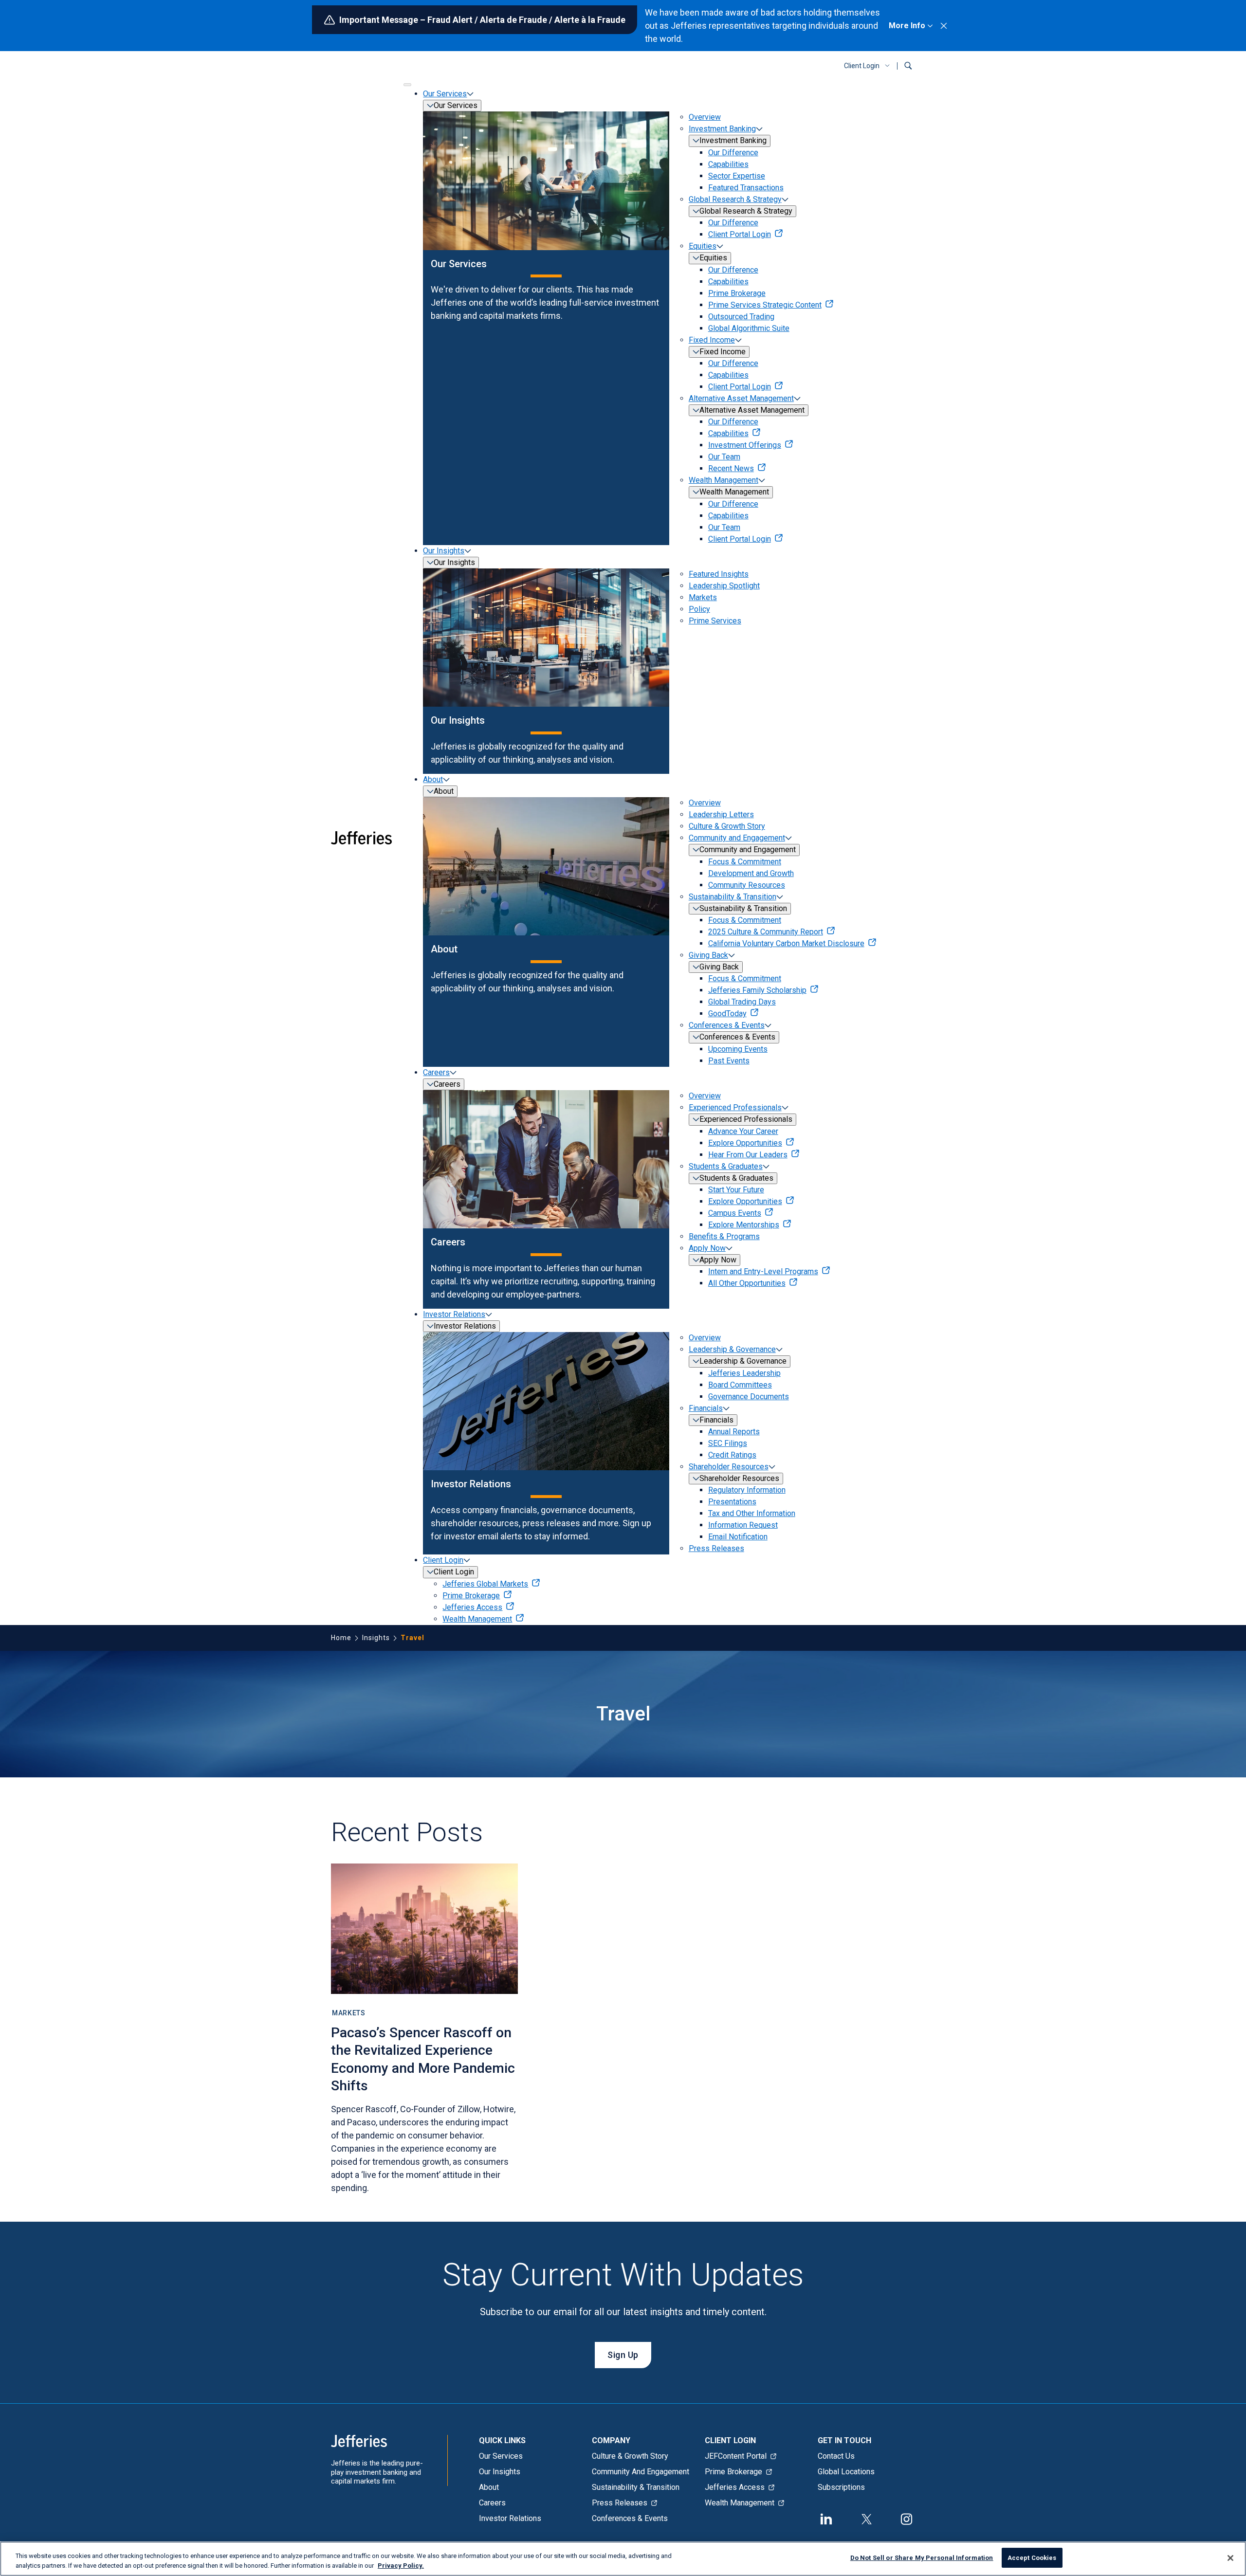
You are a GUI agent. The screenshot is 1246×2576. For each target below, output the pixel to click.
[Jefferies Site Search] (908, 66)
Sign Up (623, 2355)
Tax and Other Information (752, 1513)
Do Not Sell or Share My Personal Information (922, 2558)
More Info (907, 26)
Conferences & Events (727, 1025)
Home (341, 1638)
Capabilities (728, 164)
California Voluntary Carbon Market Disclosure (786, 943)
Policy (699, 609)
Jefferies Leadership (744, 1373)
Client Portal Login (740, 234)
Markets (703, 597)
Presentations (732, 1502)
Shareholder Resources (729, 1467)
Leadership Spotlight (724, 586)
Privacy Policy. (401, 2566)
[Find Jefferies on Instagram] (907, 2518)
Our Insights (444, 551)
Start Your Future (736, 1190)
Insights (376, 1638)
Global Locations (846, 2472)
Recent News (731, 468)
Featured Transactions (746, 188)
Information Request (743, 1525)
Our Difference (733, 153)
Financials (706, 1408)
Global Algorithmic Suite (749, 328)
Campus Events (735, 1213)
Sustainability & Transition (733, 897)
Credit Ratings (732, 1455)
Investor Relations (454, 1314)
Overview (705, 117)
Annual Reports (734, 1432)
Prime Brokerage (737, 293)
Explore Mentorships (744, 1225)
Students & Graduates (726, 1166)
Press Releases (716, 1548)
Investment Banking (722, 129)
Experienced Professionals (735, 1107)
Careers (436, 1072)
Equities (703, 246)
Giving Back (708, 955)
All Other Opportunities (747, 1283)
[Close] (1230, 2558)
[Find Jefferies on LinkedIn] (826, 2518)
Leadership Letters (721, 814)
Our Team (724, 457)
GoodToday (727, 1014)
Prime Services (715, 621)
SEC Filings (728, 1443)
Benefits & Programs (724, 1236)
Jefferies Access (472, 1607)
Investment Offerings (745, 445)
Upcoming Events (738, 1049)
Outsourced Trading (741, 317)
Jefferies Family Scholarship (757, 990)
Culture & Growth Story (727, 826)
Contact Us (836, 2456)
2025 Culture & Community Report (766, 932)
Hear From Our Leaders (748, 1155)
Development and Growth (751, 873)
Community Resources (747, 885)
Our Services (445, 94)
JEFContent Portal (736, 2456)
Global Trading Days (742, 1002)
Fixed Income (712, 340)
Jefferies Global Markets (485, 1584)
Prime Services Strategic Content (765, 305)
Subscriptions (841, 2487)
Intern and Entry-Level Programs (763, 1271)
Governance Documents (749, 1397)
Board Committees (740, 1385)
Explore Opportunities (745, 1143)
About (433, 779)
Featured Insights (719, 574)
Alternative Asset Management (741, 398)
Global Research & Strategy (735, 199)
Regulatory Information (747, 1490)
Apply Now (707, 1248)
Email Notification (738, 1537)
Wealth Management (724, 480)
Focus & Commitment (745, 862)
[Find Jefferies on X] (866, 2518)
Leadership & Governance (732, 1349)
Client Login (862, 66)
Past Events (729, 1061)
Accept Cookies (1032, 2558)
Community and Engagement (737, 838)
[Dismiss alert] (944, 26)
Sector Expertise (737, 176)
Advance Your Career (743, 1131)
